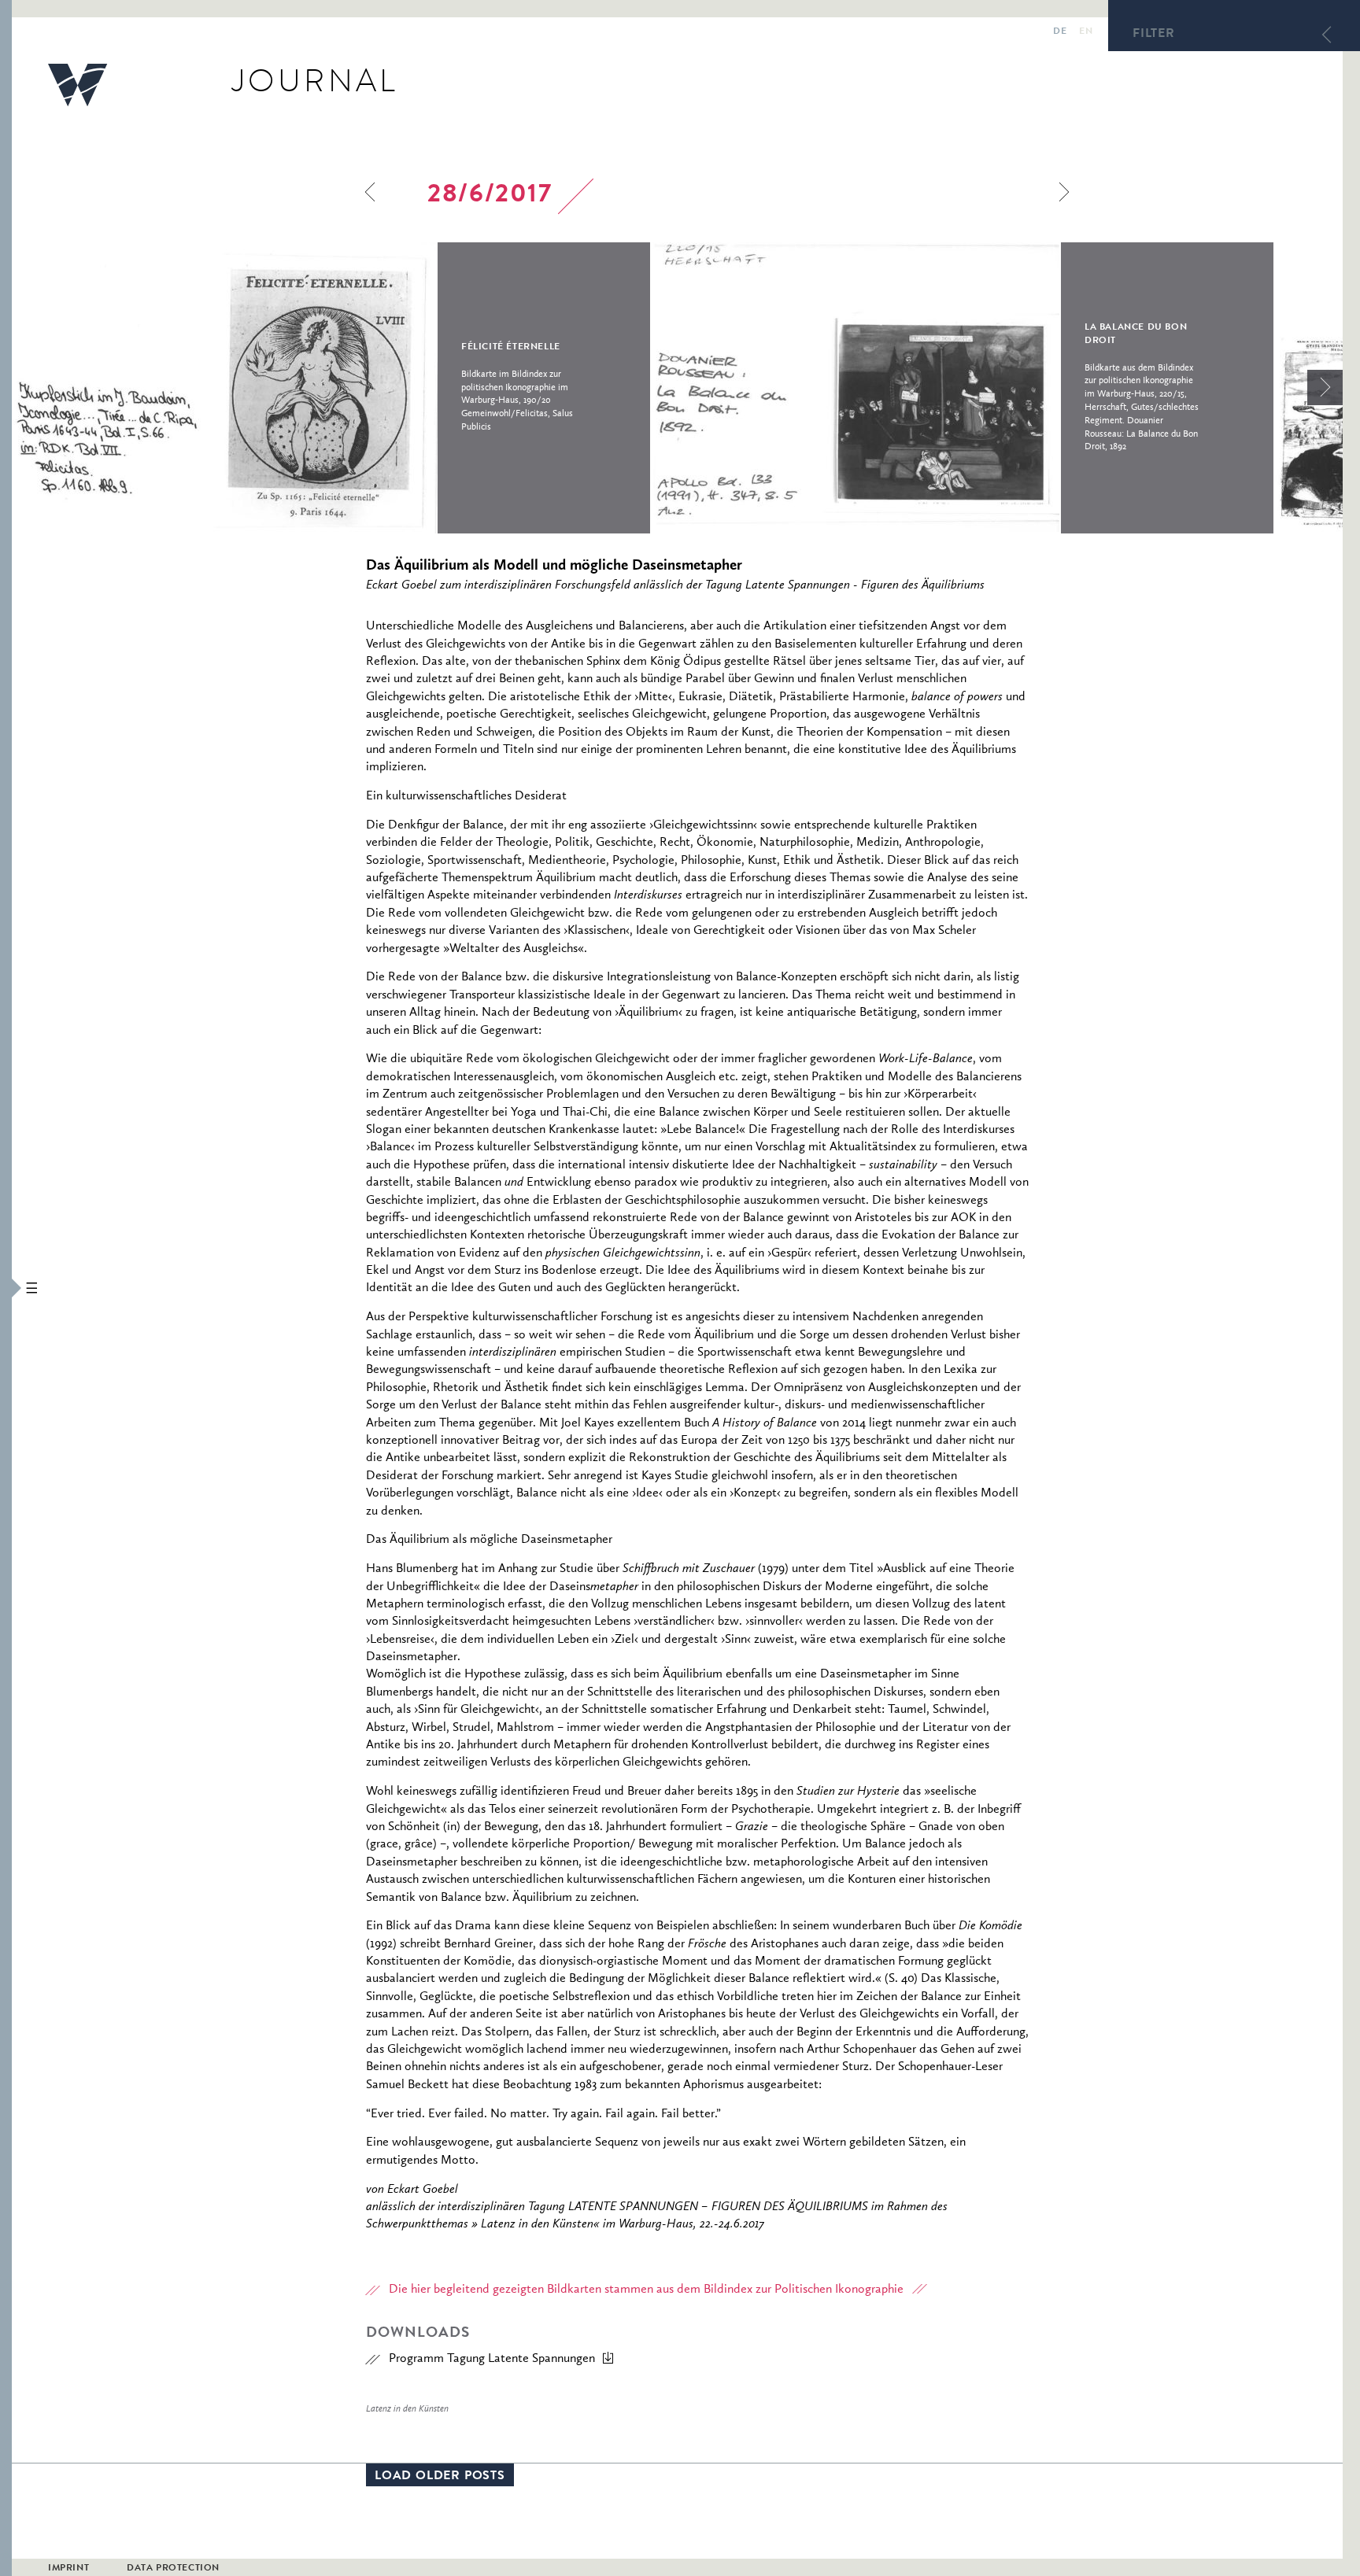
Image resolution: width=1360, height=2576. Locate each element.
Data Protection (173, 2569)
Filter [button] (1154, 35)
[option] (331, 388)
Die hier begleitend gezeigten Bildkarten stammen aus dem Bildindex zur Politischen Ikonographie (646, 2290)
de (1060, 32)
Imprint (68, 2569)
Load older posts (440, 2477)
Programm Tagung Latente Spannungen (492, 2359)
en (1086, 32)
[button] (6, 1288)
